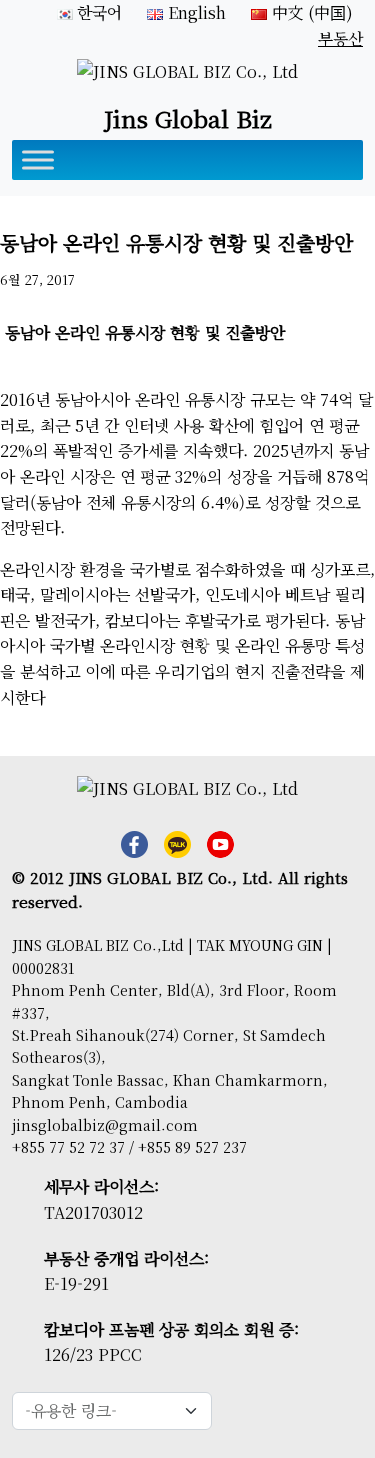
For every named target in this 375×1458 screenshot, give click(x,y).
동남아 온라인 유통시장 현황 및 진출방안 (147, 332)
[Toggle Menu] (38, 160)
